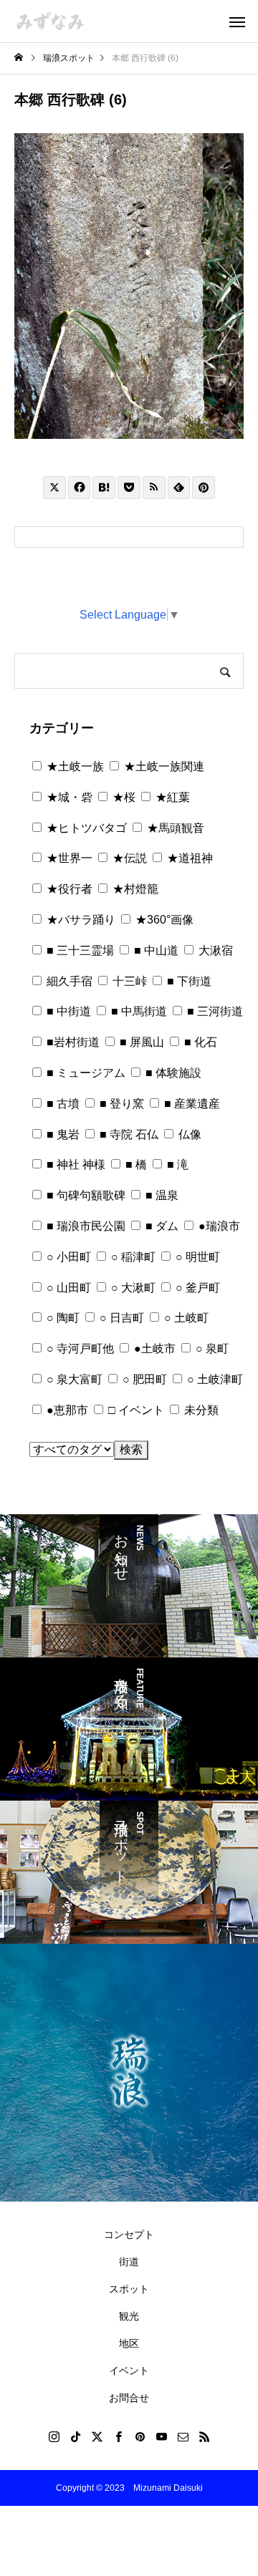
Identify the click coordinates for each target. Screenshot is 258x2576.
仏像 (188, 1134)
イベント (129, 2371)
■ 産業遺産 (191, 1104)
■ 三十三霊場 (79, 950)
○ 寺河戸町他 (79, 1348)
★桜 (123, 797)
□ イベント (135, 1410)
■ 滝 (176, 1164)
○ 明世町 (196, 1257)
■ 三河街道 (214, 1011)
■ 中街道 (67, 1011)
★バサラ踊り (80, 920)
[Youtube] (161, 2436)
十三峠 (128, 981)
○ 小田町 (67, 1257)
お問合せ (129, 2398)
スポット (129, 2289)
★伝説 (128, 858)
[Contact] (183, 2436)
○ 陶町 (62, 1318)
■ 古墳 (62, 1104)
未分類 (200, 1410)
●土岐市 (153, 1348)
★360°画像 (163, 920)
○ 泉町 (211, 1348)
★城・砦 (68, 797)
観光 (129, 2316)
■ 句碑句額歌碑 (85, 1195)
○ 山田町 (67, 1288)
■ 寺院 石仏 (128, 1134)
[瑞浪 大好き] (50, 21)
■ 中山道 (155, 950)
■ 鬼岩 (62, 1134)
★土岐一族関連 (163, 766)
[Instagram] (54, 2436)
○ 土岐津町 (214, 1379)
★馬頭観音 (174, 828)
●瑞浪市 (218, 1226)
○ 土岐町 (185, 1318)
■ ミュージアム (85, 1073)
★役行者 (68, 889)
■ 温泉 (161, 1195)
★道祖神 (188, 858)
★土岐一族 (74, 766)
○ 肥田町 (143, 1379)
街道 (129, 2262)
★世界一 (68, 858)
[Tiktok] (75, 2436)
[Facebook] (118, 2436)
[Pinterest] (140, 2436)
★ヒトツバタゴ (85, 828)
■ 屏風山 (140, 1042)
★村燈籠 (134, 889)
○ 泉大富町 (73, 1379)
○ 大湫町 (132, 1288)
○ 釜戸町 (196, 1288)
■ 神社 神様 (75, 1164)
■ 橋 (135, 1164)
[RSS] (204, 2436)
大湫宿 (214, 950)
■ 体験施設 (172, 1073)
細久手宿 (68, 981)
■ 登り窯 (120, 1104)
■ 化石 (199, 1042)
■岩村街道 (72, 1042)
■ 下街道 (188, 981)
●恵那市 (66, 1410)
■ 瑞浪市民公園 (85, 1226)
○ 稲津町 (132, 1257)
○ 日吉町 (120, 1318)
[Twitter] (97, 2436)
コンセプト (129, 2234)
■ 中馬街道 (138, 1011)
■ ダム (161, 1226)
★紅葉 (171, 797)
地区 (129, 2343)
